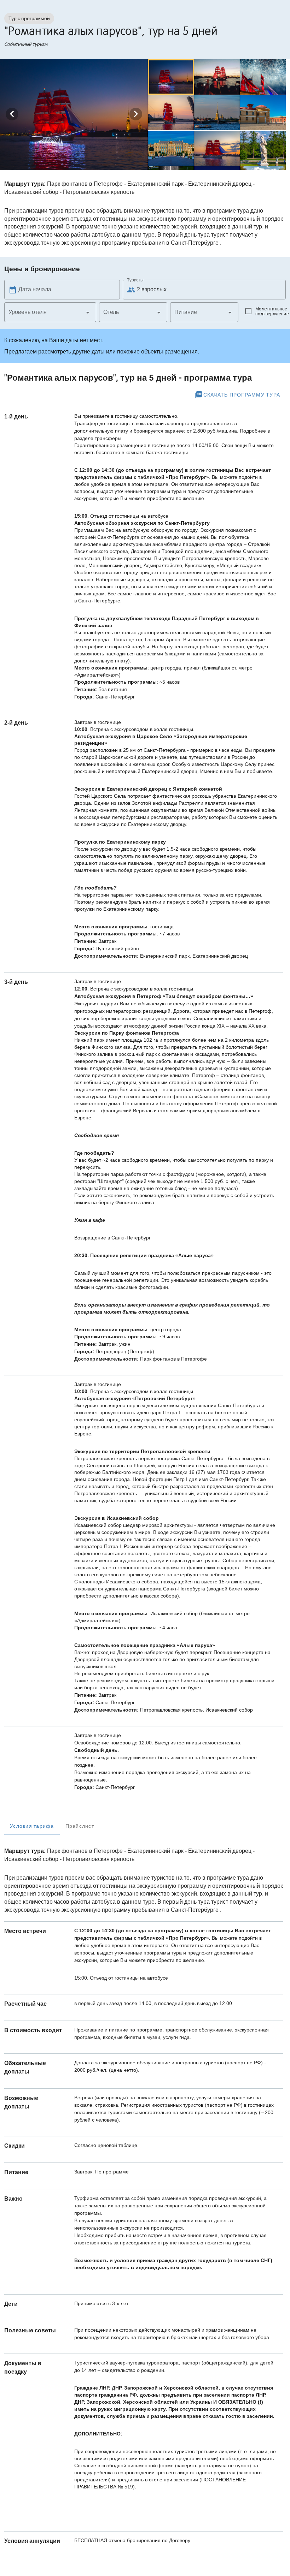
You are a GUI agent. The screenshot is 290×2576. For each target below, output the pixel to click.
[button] (50, 312)
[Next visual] (136, 114)
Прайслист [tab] (80, 1826)
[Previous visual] (12, 114)
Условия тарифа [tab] (32, 1826)
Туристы (135, 280)
